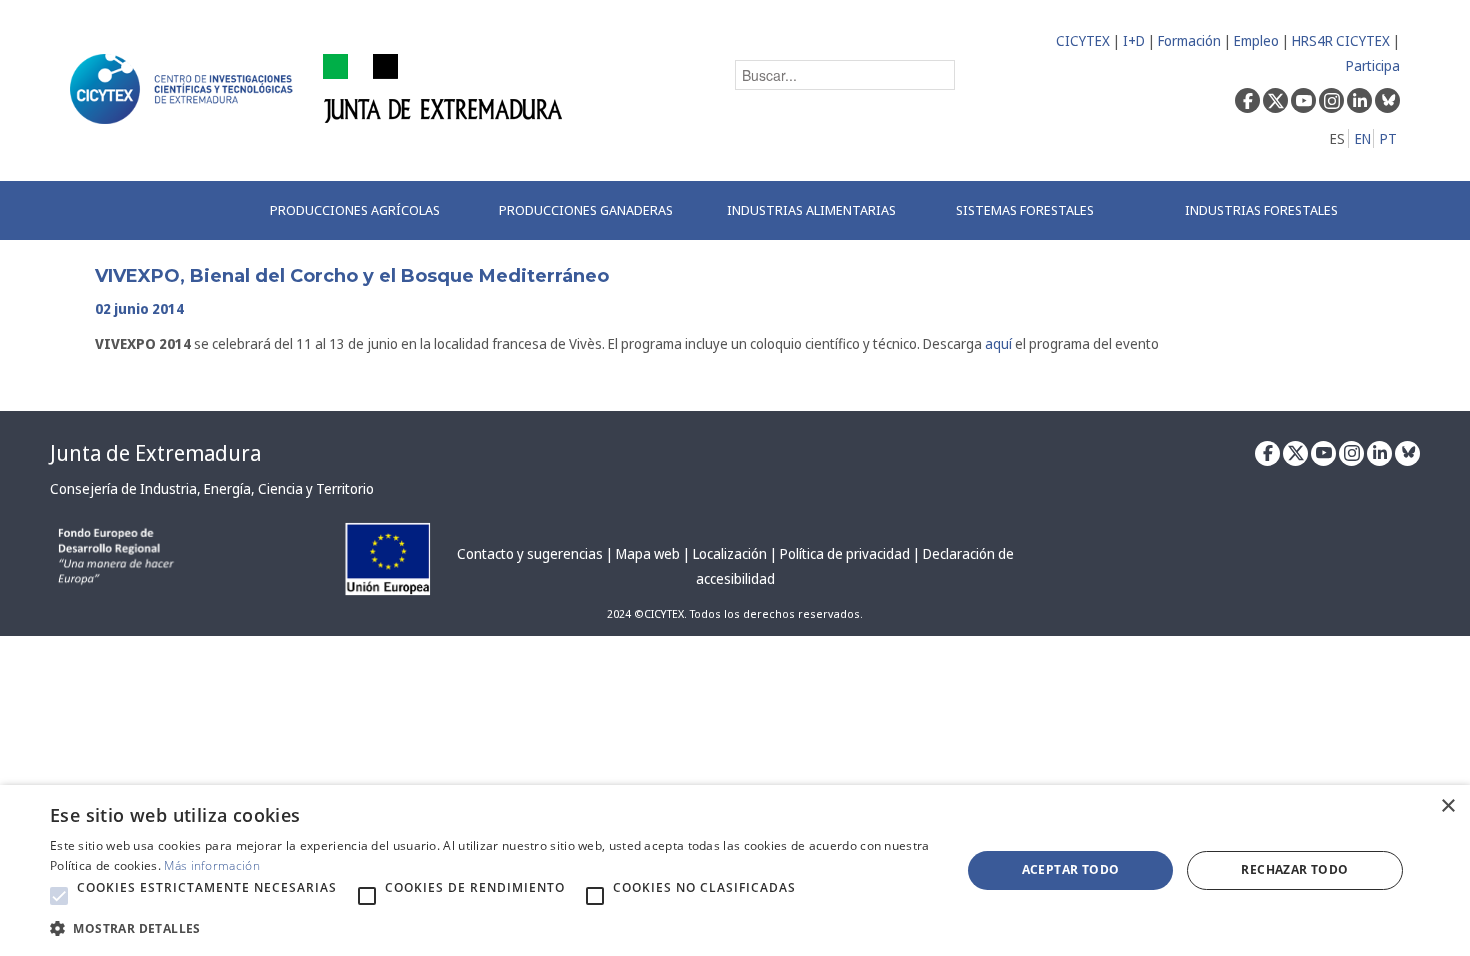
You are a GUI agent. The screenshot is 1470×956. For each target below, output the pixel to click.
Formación (1189, 40)
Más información (212, 865)
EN (1363, 138)
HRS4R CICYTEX (1341, 40)
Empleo (1256, 40)
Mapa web (648, 553)
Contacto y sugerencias (530, 553)
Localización (730, 553)
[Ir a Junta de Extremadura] (443, 87)
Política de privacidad (845, 553)
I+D (1134, 40)
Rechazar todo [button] (1294, 869)
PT (1388, 138)
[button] (59, 896)
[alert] (735, 870)
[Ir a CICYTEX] (185, 89)
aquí (998, 343)
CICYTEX (1083, 40)
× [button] (1447, 806)
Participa (1373, 65)
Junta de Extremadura (155, 453)
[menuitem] (363, 210)
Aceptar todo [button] (1071, 869)
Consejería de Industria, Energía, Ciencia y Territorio (212, 488)
